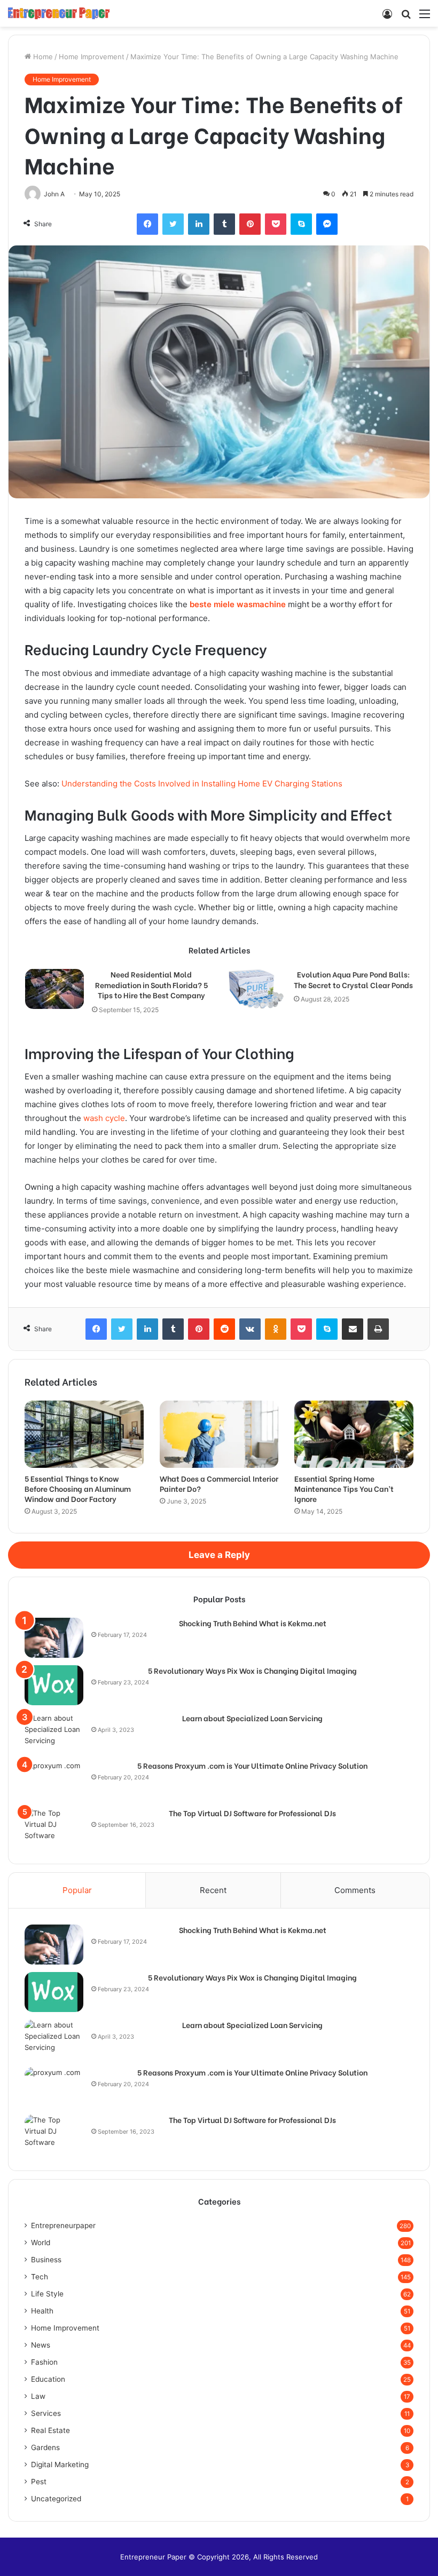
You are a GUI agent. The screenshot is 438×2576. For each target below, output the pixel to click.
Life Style (47, 2294)
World (41, 2243)
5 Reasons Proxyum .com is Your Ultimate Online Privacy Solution (252, 1766)
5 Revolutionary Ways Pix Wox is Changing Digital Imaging (252, 1671)
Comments (355, 1890)
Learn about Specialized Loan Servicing (252, 1718)
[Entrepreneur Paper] (59, 13)
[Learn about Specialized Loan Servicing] (54, 1733)
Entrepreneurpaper (63, 2225)
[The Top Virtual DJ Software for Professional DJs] (54, 1828)
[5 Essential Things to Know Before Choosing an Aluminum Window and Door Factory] (84, 1434)
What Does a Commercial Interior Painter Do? (219, 1483)
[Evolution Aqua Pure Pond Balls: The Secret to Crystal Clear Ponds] (256, 989)
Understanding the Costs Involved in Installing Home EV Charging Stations (202, 784)
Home (42, 57)
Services (46, 2413)
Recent (213, 1890)
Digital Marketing (60, 2464)
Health (42, 2311)
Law (38, 2396)
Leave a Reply (219, 1555)
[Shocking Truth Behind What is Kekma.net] (54, 1638)
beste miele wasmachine (238, 604)
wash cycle (104, 1118)
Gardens (45, 2447)
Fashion (44, 2362)
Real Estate (50, 2430)
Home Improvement (92, 57)
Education (48, 2379)
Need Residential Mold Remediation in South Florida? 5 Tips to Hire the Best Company (151, 985)
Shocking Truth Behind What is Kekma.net (253, 1623)
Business (46, 2260)
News (41, 2345)
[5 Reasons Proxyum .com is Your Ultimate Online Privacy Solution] (54, 1780)
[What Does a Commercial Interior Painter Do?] (219, 1434)
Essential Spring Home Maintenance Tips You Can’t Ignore (344, 1488)
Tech (40, 2277)
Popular (77, 1890)
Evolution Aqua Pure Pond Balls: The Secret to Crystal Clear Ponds (353, 979)
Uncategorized (56, 2499)
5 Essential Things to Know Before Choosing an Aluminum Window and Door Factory (78, 1488)
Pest (39, 2482)
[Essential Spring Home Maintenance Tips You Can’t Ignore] (354, 1434)
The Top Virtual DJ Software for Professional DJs (252, 1813)
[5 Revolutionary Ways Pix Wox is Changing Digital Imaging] (54, 1685)
